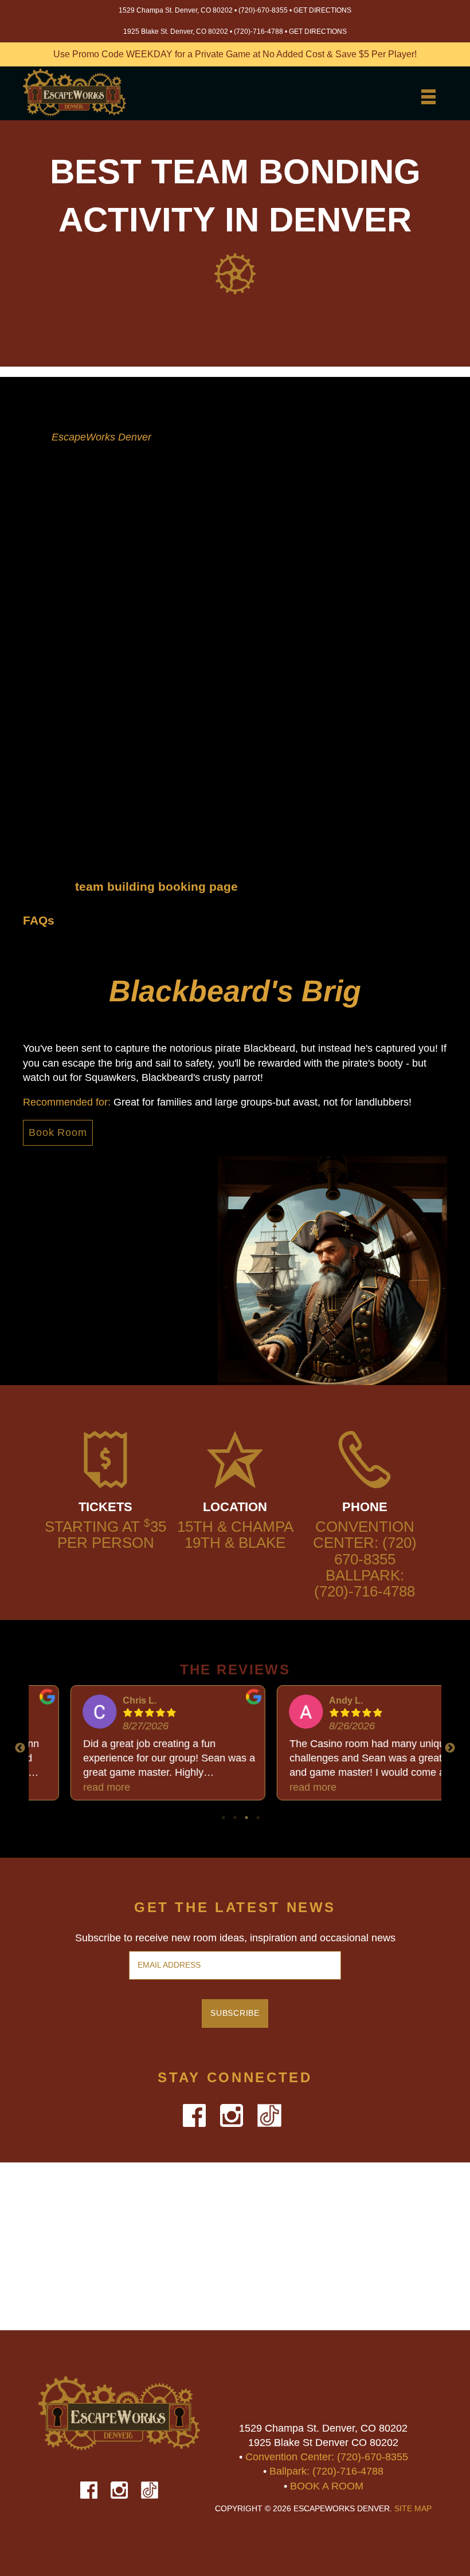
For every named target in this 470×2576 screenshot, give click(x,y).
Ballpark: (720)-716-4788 (365, 1583)
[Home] (75, 95)
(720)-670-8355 (263, 10)
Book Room (58, 1132)
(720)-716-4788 (258, 32)
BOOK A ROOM (327, 2486)
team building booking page (156, 886)
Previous (20, 1748)
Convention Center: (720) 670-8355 (365, 1543)
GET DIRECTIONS (322, 10)
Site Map (413, 2509)
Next (450, 1748)
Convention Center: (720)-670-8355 (327, 2457)
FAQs (39, 920)
